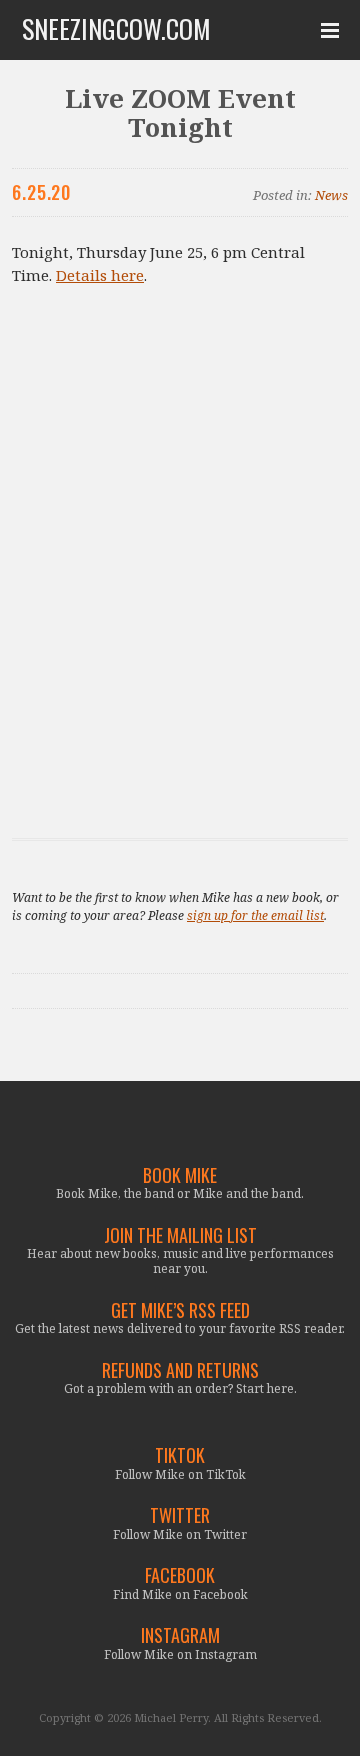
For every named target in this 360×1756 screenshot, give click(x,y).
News (331, 195)
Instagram (180, 1635)
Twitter (180, 1515)
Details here (100, 275)
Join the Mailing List (180, 1235)
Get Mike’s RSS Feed (180, 1310)
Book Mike (180, 1175)
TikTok (180, 1455)
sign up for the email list (255, 915)
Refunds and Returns (180, 1370)
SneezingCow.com (116, 29)
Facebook (180, 1575)
